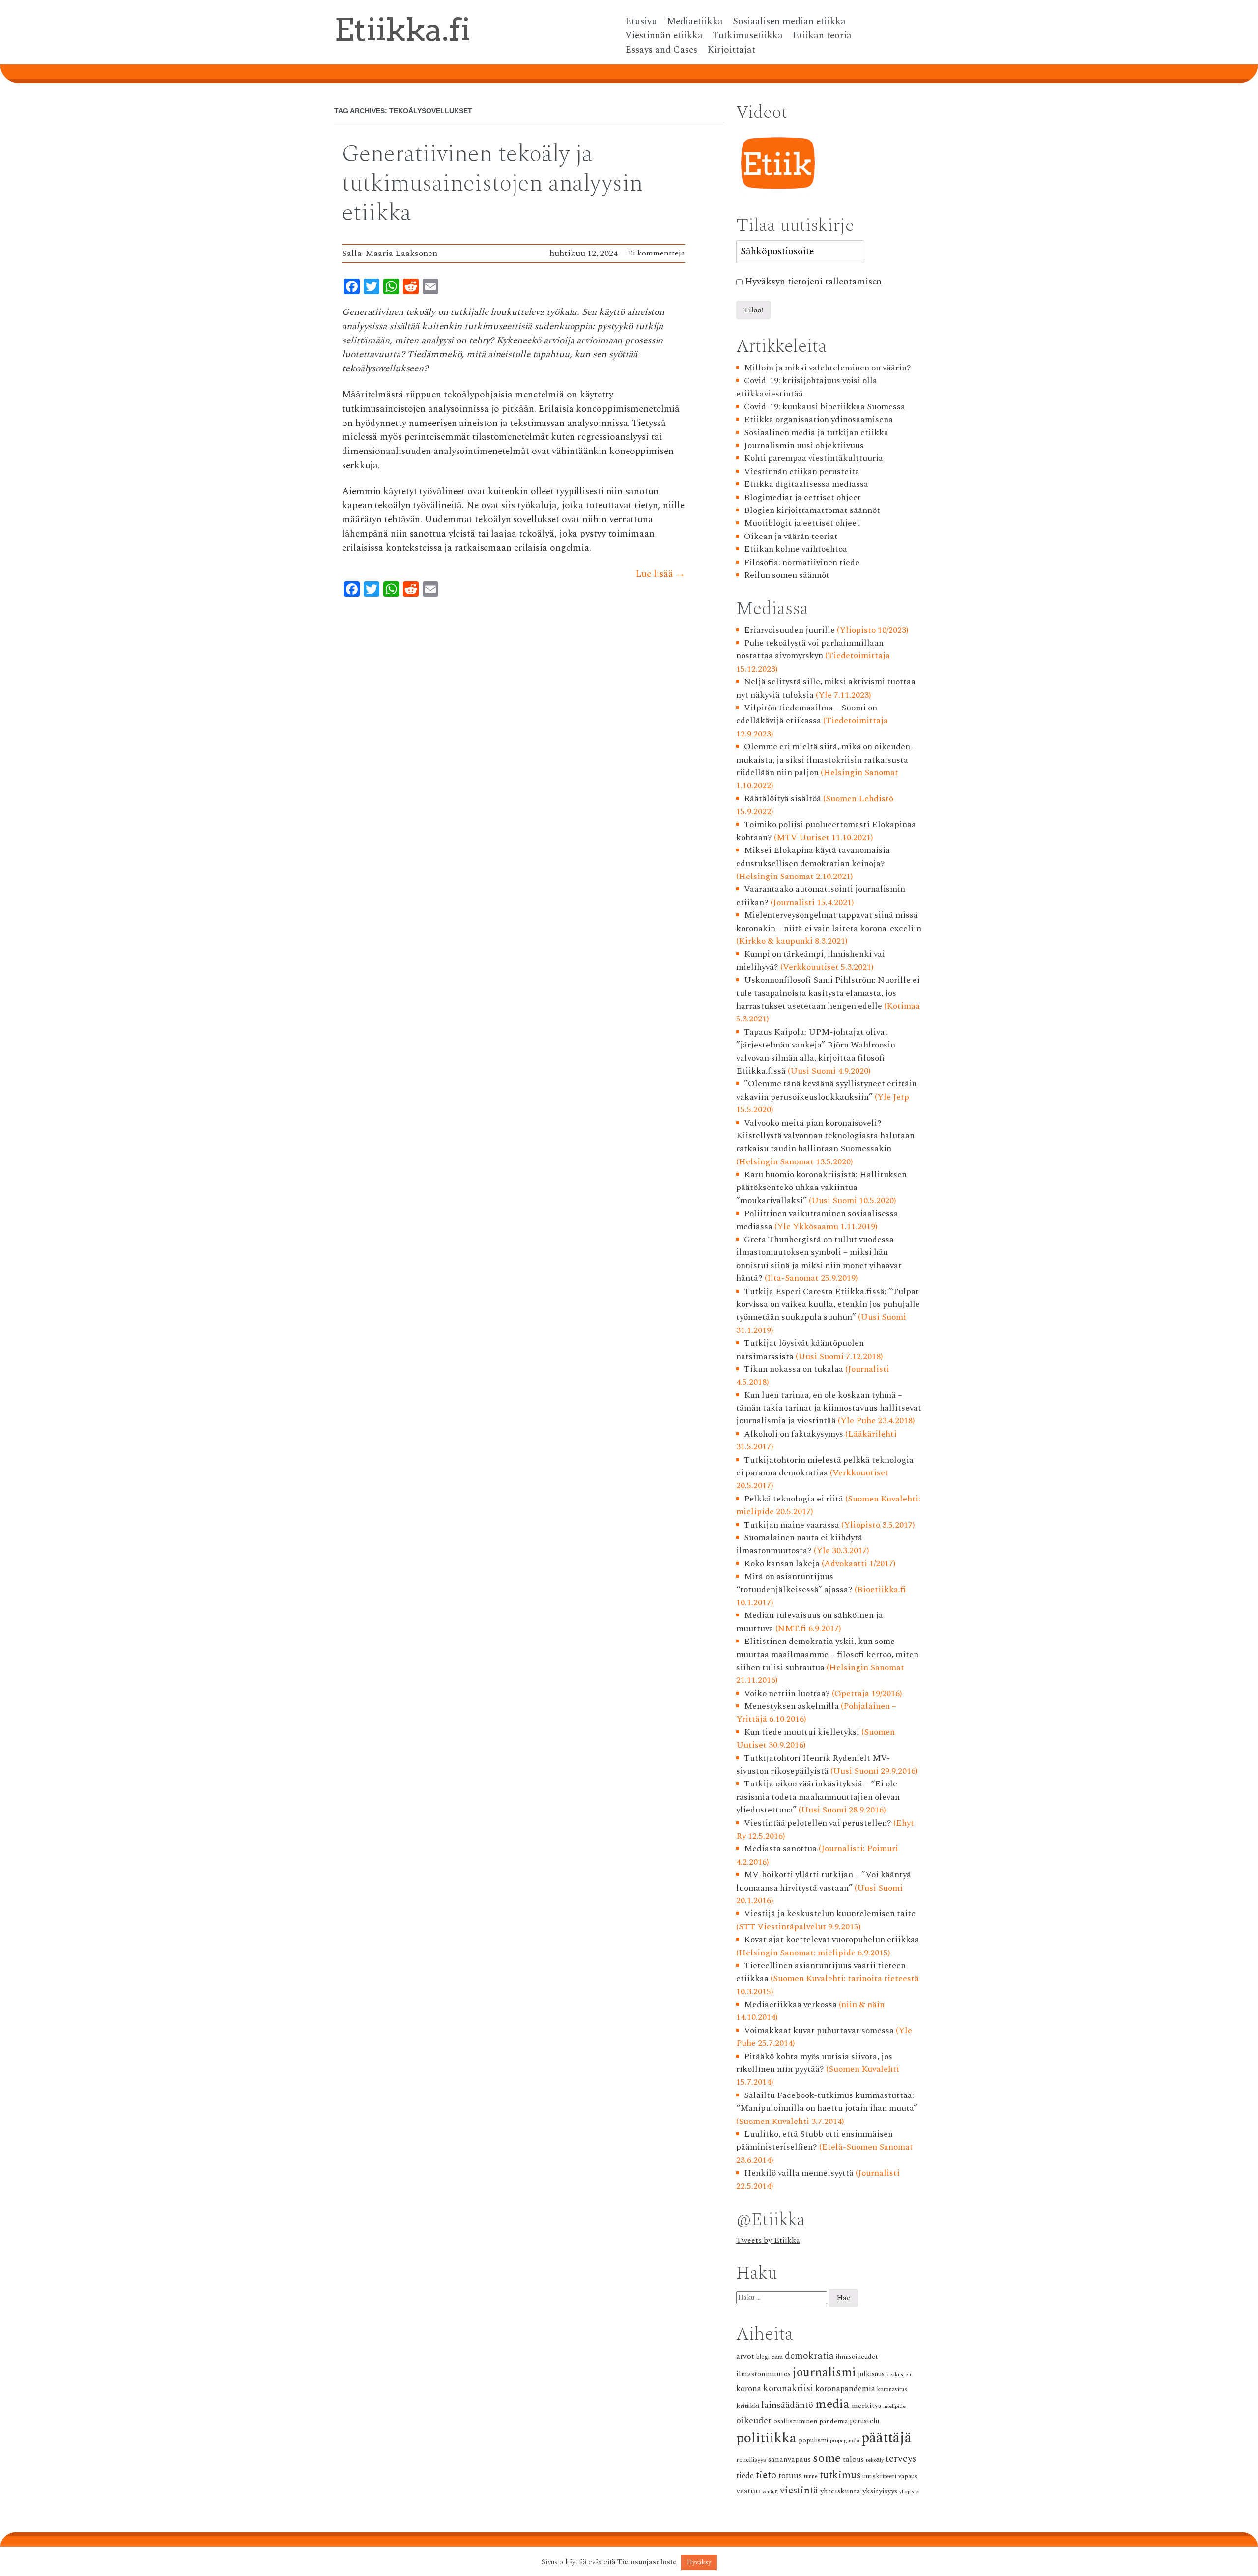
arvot (745, 2356)
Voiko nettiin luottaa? (787, 1693)
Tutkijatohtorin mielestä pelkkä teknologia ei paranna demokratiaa (825, 1466)
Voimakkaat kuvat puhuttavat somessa (819, 2030)
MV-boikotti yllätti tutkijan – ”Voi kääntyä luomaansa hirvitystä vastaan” (824, 1881)
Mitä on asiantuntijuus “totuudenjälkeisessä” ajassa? (794, 1583)
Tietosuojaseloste (647, 2562)
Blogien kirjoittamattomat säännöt (812, 510)
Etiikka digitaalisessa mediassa (806, 484)
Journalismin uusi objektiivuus (804, 445)
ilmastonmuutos (763, 2374)
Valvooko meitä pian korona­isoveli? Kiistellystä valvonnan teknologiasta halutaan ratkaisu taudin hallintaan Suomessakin (825, 1136)
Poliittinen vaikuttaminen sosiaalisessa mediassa (817, 1220)
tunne (811, 2477)
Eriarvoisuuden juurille (789, 630)
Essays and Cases (661, 50)
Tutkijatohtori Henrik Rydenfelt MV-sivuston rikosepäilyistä (813, 1765)
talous (853, 2459)
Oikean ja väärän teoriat (791, 536)
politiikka (766, 2438)
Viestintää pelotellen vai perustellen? (818, 1823)
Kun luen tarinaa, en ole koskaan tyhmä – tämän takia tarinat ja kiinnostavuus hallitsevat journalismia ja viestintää (829, 1408)
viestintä (799, 2491)
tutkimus (840, 2475)
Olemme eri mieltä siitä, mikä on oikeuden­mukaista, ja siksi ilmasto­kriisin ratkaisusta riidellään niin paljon (825, 760)
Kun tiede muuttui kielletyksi (802, 1732)
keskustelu (900, 2375)
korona (749, 2389)
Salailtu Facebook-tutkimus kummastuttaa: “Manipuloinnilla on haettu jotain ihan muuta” (827, 2102)
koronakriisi (788, 2389)
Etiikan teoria (822, 36)
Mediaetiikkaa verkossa (790, 2004)
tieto (766, 2475)
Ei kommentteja (656, 253)
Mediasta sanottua (780, 1849)
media (832, 2404)
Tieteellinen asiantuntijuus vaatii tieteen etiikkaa (821, 1972)
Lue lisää (660, 574)
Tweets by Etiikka (768, 2240)
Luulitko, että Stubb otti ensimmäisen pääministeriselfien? (815, 2140)
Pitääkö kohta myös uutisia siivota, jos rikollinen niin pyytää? (815, 2063)
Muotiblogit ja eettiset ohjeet (802, 523)
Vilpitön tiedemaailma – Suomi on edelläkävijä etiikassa (807, 714)
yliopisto (909, 2492)
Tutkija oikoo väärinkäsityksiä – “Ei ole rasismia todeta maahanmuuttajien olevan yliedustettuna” (818, 1797)
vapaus (908, 2476)
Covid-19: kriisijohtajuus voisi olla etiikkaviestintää (807, 387)
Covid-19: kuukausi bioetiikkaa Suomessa (825, 407)
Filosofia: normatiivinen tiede (802, 562)
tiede (745, 2476)
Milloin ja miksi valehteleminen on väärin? (828, 368)
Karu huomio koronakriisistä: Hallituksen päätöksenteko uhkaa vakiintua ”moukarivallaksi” (822, 1188)
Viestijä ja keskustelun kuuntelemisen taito (830, 1913)
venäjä (770, 2492)
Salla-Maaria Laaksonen (390, 253)
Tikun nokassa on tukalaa (794, 1369)
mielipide (894, 2406)
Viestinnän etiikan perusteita (802, 471)
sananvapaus (789, 2459)
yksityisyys (880, 2491)
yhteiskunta (840, 2491)
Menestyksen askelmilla (791, 1706)
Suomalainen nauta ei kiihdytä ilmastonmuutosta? (800, 1544)
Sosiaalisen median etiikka (789, 22)
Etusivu (641, 22)
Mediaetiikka (695, 22)
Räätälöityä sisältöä (783, 799)
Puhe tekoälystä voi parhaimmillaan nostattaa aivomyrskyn (810, 649)
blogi (763, 2357)
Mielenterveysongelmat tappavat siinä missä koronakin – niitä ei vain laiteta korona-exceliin (829, 921)
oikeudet (754, 2420)
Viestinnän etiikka (664, 36)
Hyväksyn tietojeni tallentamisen (814, 282)
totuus (790, 2476)
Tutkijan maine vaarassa (792, 1525)
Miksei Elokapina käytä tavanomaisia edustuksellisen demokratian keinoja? (813, 857)
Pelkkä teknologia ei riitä (794, 1499)
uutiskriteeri (879, 2477)
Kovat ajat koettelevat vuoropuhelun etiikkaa (832, 1939)
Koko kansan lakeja (782, 1564)
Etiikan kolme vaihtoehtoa (796, 549)
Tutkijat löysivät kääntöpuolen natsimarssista (800, 1349)
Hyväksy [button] (699, 2562)
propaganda (845, 2441)
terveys (901, 2459)
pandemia (833, 2421)
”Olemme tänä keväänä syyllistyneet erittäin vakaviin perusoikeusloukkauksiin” (827, 1090)
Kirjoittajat (731, 50)
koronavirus (892, 2390)
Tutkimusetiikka (748, 36)
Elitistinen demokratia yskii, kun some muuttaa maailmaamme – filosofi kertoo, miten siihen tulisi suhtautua (827, 1654)
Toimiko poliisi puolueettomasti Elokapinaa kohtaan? (826, 831)
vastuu (748, 2491)
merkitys (866, 2406)
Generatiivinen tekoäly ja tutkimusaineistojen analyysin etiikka (492, 184)
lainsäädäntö (787, 2405)
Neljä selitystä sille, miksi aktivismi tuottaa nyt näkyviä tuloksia (826, 688)
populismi (813, 2440)
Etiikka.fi (402, 29)
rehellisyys (751, 2460)
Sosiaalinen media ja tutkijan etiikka (816, 433)
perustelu (864, 2421)
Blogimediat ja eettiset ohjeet (802, 497)
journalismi (824, 2372)
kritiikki (748, 2406)
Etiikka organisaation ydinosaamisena (818, 419)
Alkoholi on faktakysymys (794, 1434)
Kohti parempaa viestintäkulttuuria (814, 458)
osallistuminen (795, 2421)
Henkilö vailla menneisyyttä (799, 2173)
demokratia (809, 2356)
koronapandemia (845, 2389)
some (827, 2458)
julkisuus (871, 2374)
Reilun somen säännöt (787, 575)
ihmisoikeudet (857, 2357)
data (777, 2357)
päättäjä (886, 2438)
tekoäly (875, 2460)
